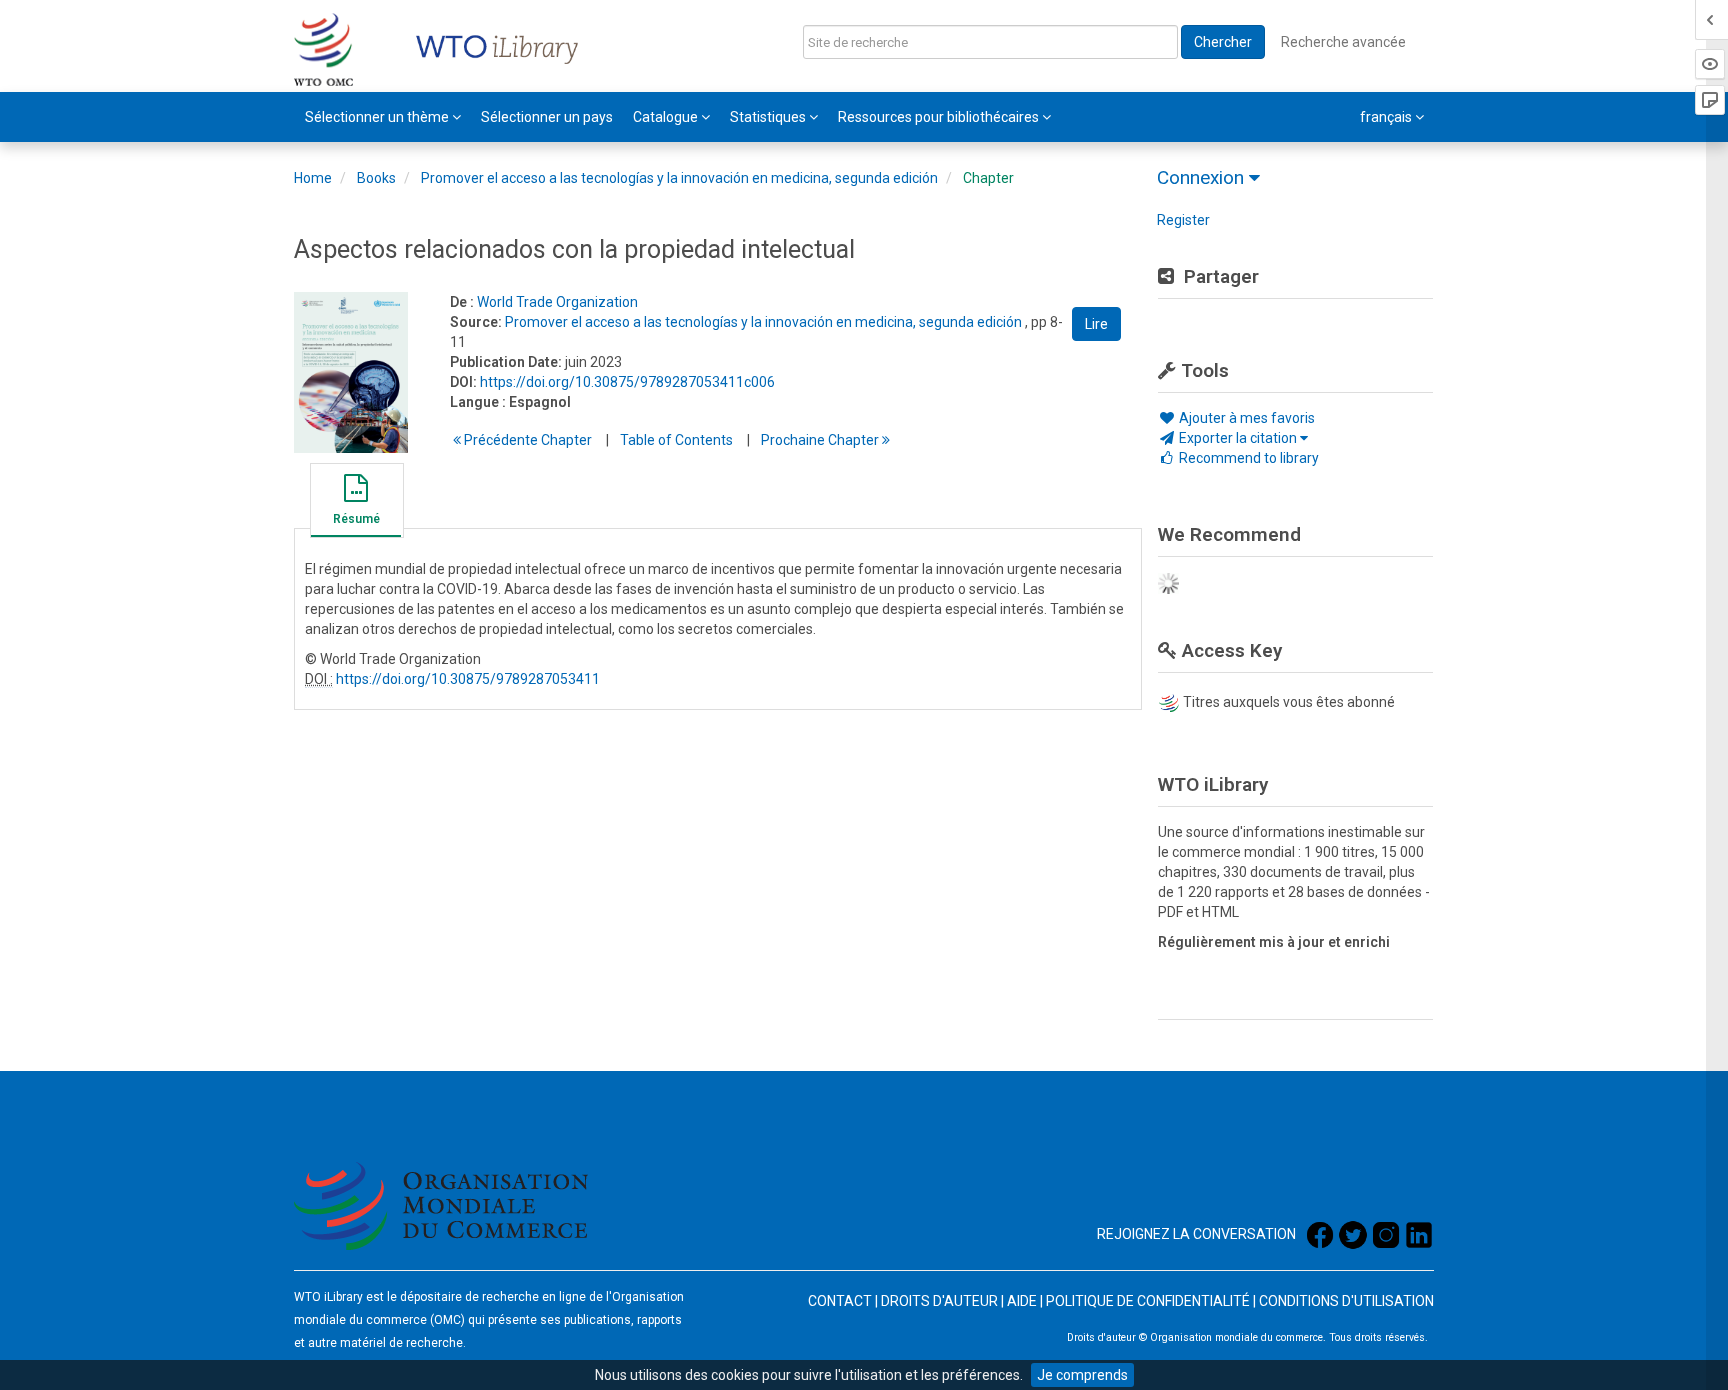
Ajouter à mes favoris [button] (1245, 418)
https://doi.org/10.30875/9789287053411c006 (627, 382)
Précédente (526, 440)
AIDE (1022, 1301)
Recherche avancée (1343, 42)
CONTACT (840, 1301)
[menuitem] (383, 117)
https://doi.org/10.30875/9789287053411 (468, 679)
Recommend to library (1247, 458)
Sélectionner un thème (378, 117)
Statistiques (769, 117)
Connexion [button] (1203, 177)
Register (1183, 220)
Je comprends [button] (1082, 1375)
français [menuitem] (1387, 117)
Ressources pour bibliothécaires (940, 117)
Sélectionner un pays (547, 117)
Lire (1096, 324)
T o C (676, 440)
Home (313, 178)
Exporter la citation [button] (1238, 438)
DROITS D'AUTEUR (939, 1301)
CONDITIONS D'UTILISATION (1346, 1301)
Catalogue (667, 117)
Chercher (1223, 42)
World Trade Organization (557, 302)
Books (376, 178)
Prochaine (821, 440)
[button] (356, 503)
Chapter (988, 178)
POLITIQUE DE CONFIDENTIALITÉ (1148, 1301)
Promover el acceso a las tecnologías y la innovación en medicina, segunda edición (679, 178)
